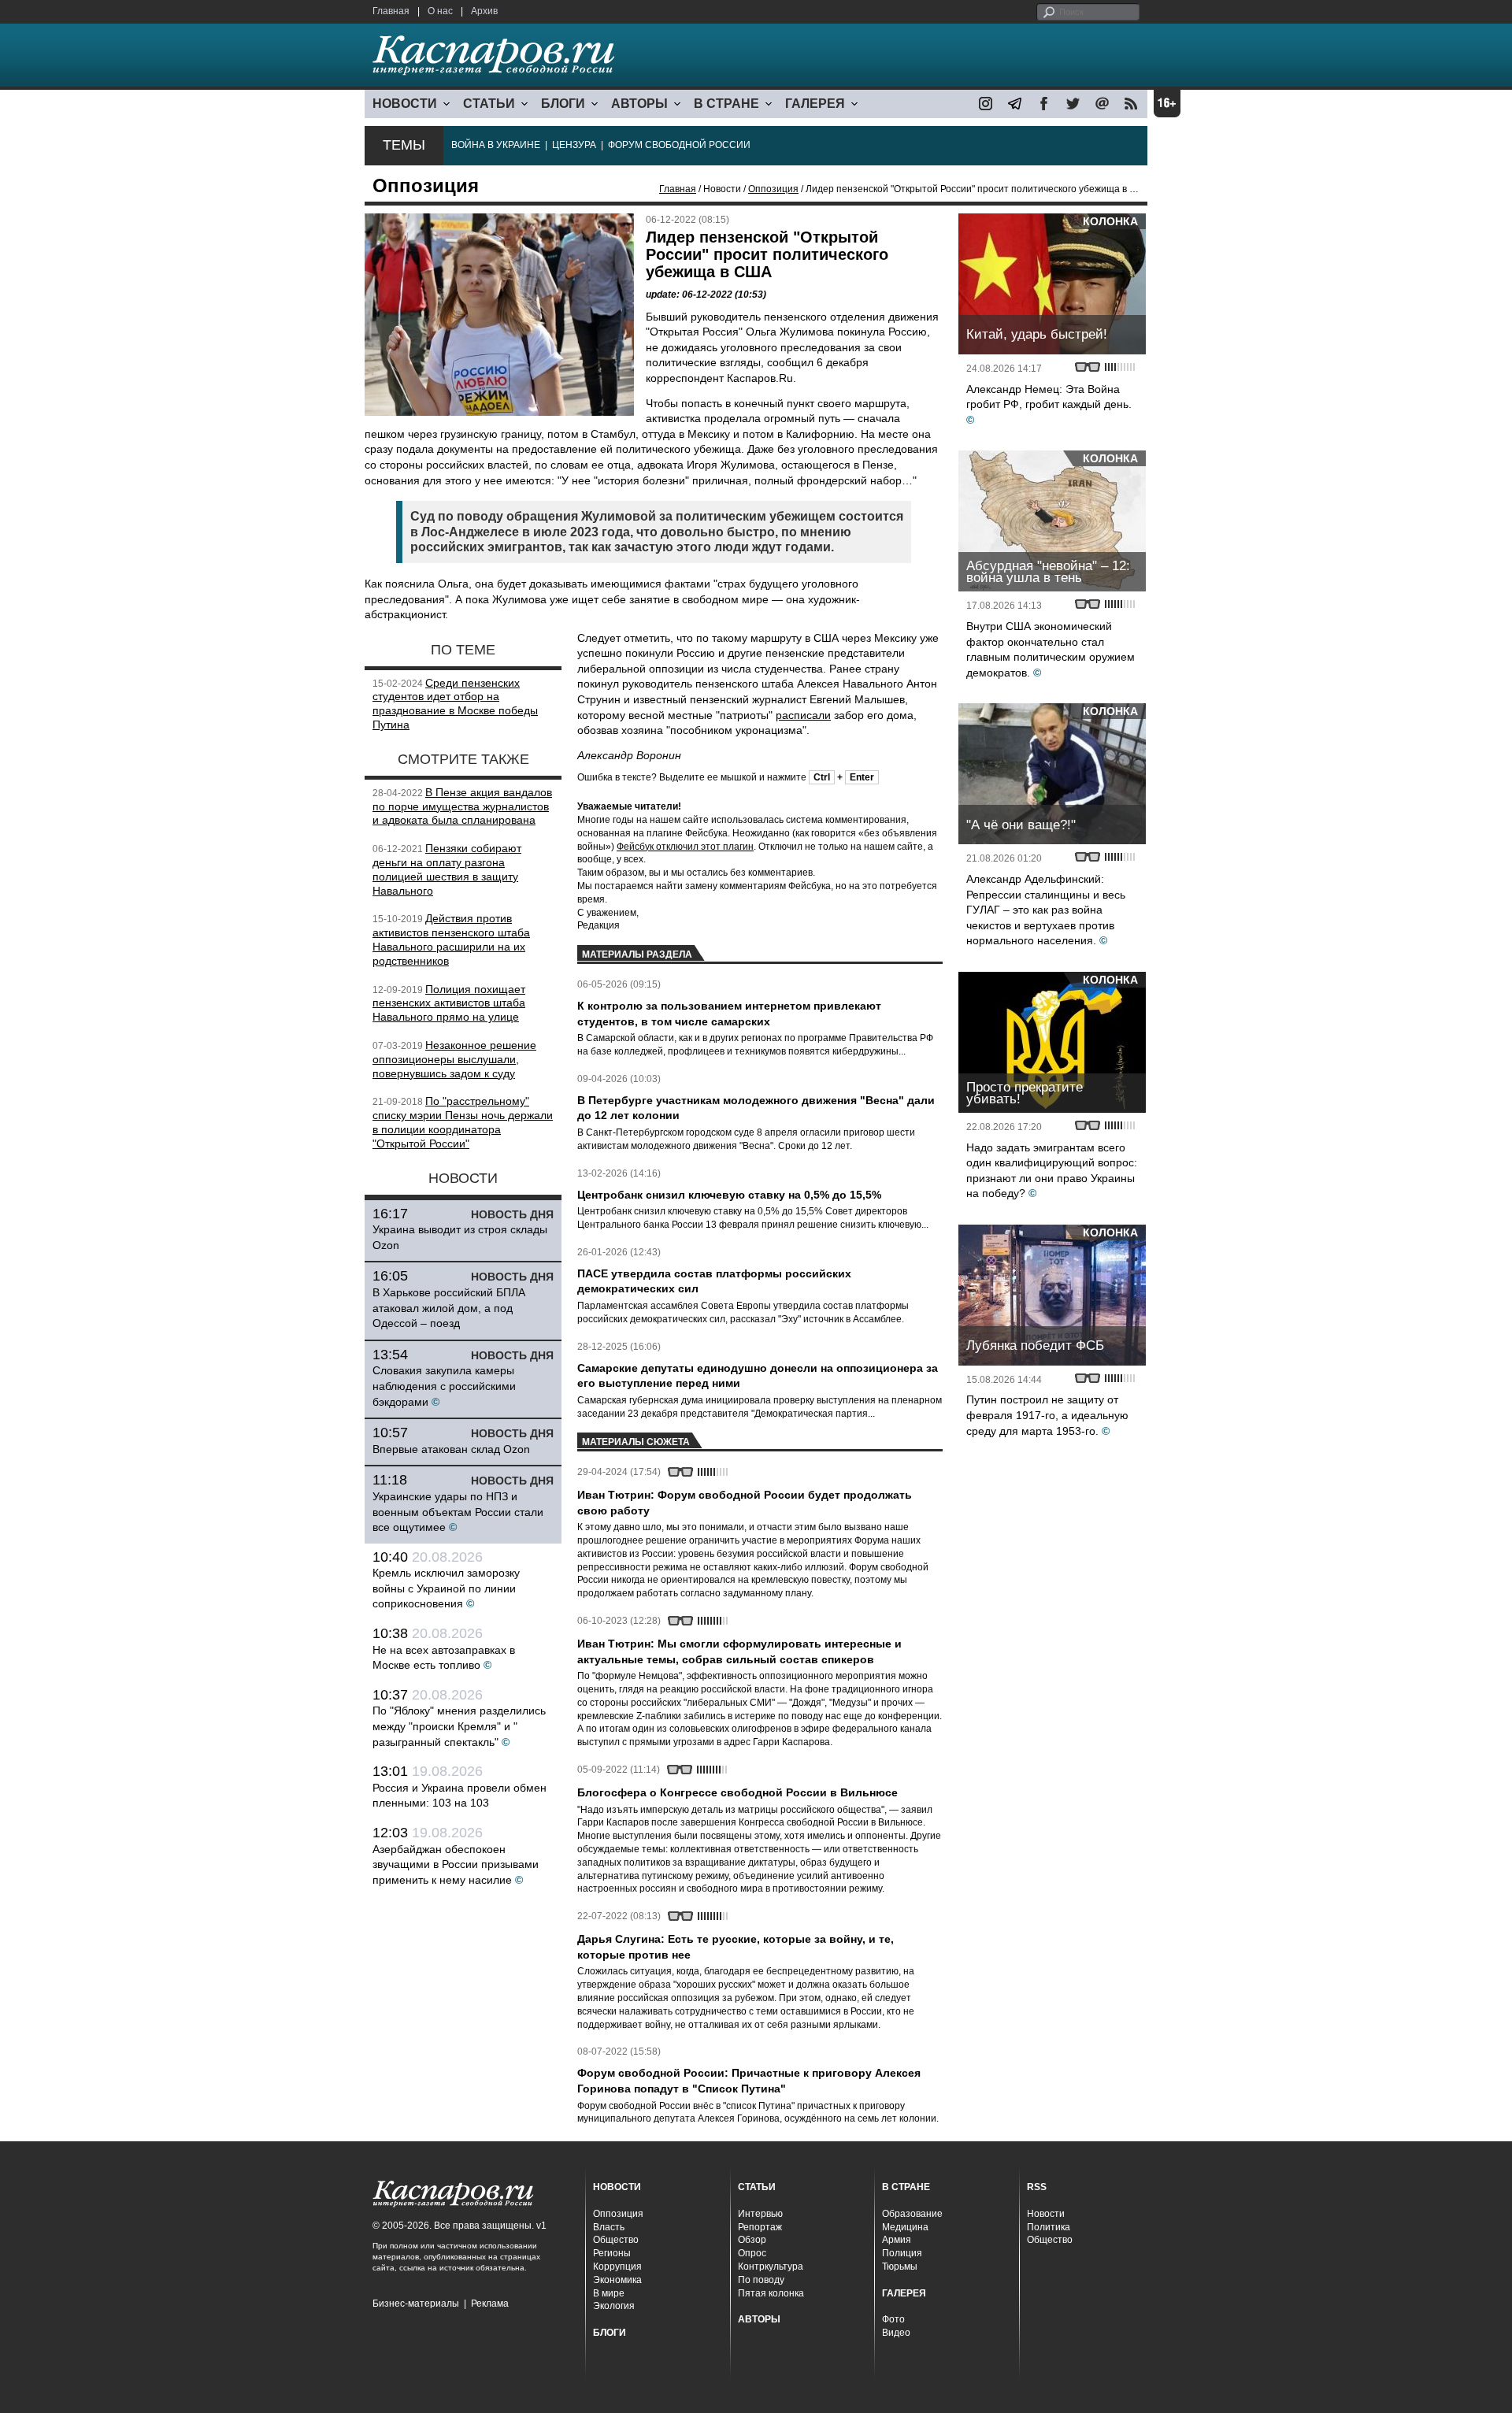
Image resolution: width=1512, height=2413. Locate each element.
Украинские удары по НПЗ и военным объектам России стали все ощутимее (458, 1512)
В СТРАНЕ (726, 104)
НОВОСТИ (405, 104)
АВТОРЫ (639, 104)
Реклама (490, 2304)
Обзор (752, 2240)
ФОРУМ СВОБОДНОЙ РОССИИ (679, 145)
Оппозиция (773, 189)
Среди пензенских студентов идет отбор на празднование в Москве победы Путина (455, 704)
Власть (609, 2227)
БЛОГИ (563, 104)
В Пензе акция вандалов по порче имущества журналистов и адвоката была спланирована (462, 806)
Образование (912, 2214)
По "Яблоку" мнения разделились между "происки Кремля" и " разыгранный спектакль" (459, 1726)
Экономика (617, 2280)
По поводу (761, 2280)
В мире (609, 2293)
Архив (484, 11)
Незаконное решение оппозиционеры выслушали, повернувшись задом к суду (454, 1059)
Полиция (902, 2253)
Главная (391, 11)
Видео (896, 2333)
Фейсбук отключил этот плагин (685, 847)
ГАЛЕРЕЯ (815, 104)
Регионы (612, 2253)
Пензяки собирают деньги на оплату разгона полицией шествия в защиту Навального (447, 869)
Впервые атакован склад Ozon (451, 1449)
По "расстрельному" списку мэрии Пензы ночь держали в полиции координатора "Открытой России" (463, 1122)
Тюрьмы (900, 2267)
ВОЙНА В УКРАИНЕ (496, 145)
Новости (1046, 2214)
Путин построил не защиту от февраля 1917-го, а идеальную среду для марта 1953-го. (1047, 1415)
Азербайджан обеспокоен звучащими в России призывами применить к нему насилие (456, 1864)
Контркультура (771, 2267)
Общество (616, 2240)
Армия (897, 2240)
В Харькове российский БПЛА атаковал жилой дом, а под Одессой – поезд (449, 1308)
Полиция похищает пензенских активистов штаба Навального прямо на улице (449, 1003)
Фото (893, 2319)
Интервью (760, 2214)
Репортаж (760, 2227)
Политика (1049, 2227)
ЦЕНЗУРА (574, 145)
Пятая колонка (771, 2293)
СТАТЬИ (489, 104)
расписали (803, 715)
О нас (440, 11)
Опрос (752, 2253)
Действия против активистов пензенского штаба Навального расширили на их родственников (451, 939)
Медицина (905, 2227)
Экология (614, 2306)
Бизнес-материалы (416, 2304)
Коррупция (617, 2267)
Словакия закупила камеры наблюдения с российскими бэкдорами (444, 1386)
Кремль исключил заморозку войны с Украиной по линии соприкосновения (446, 1588)
